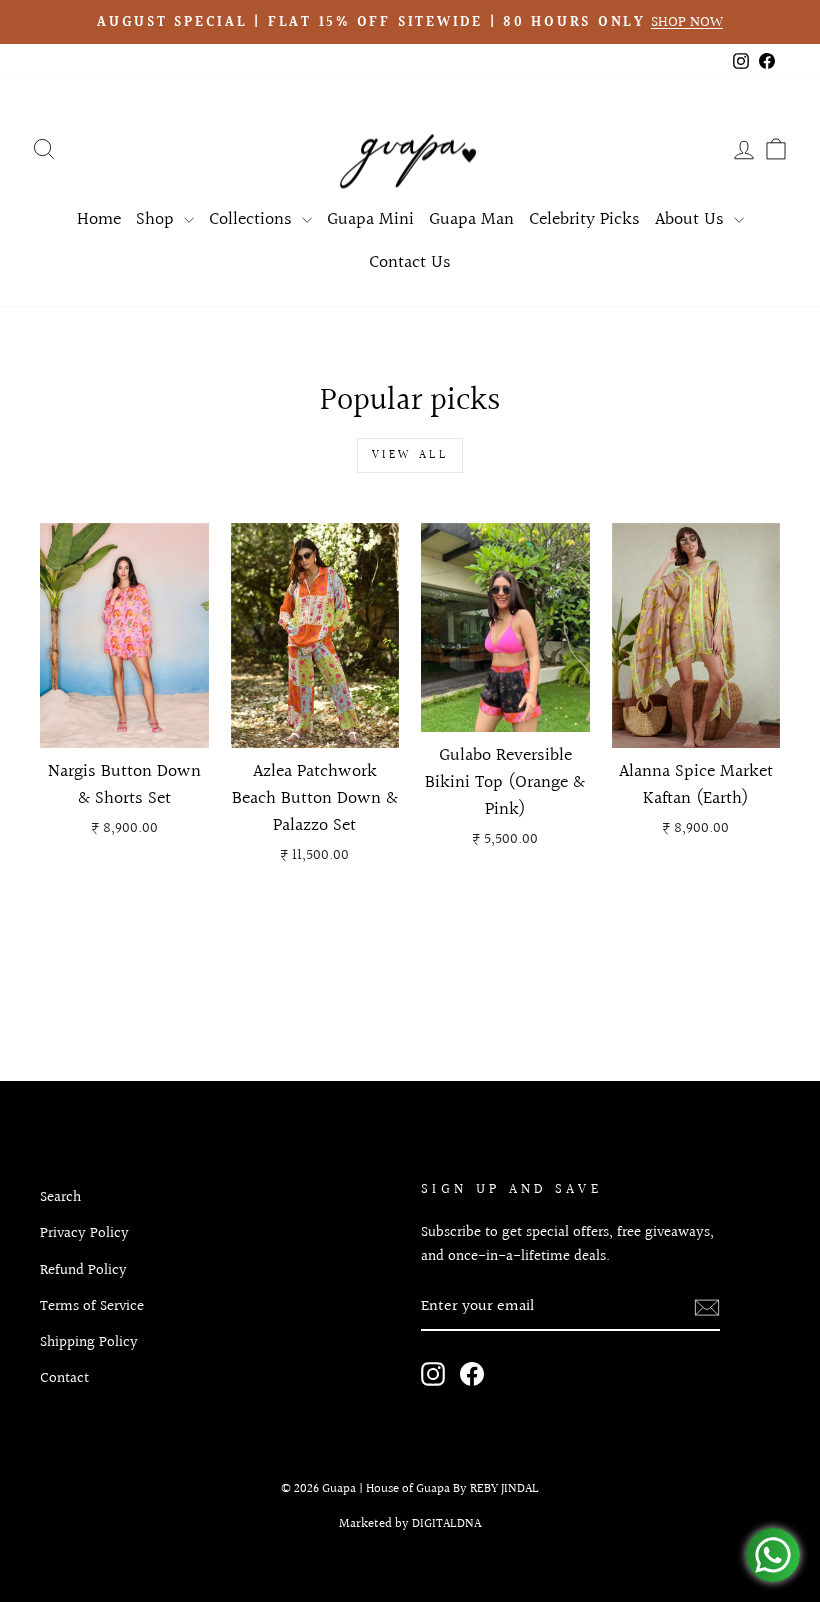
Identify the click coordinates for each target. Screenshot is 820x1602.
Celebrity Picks (584, 219)
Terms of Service (92, 1306)
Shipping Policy (89, 1342)
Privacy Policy (84, 1233)
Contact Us (410, 262)
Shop (157, 219)
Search (60, 1197)
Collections (253, 219)
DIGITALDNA (446, 1524)
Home (99, 219)
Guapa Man (471, 219)
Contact (64, 1378)
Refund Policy (83, 1270)
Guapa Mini (370, 219)
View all (410, 455)
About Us (692, 219)
